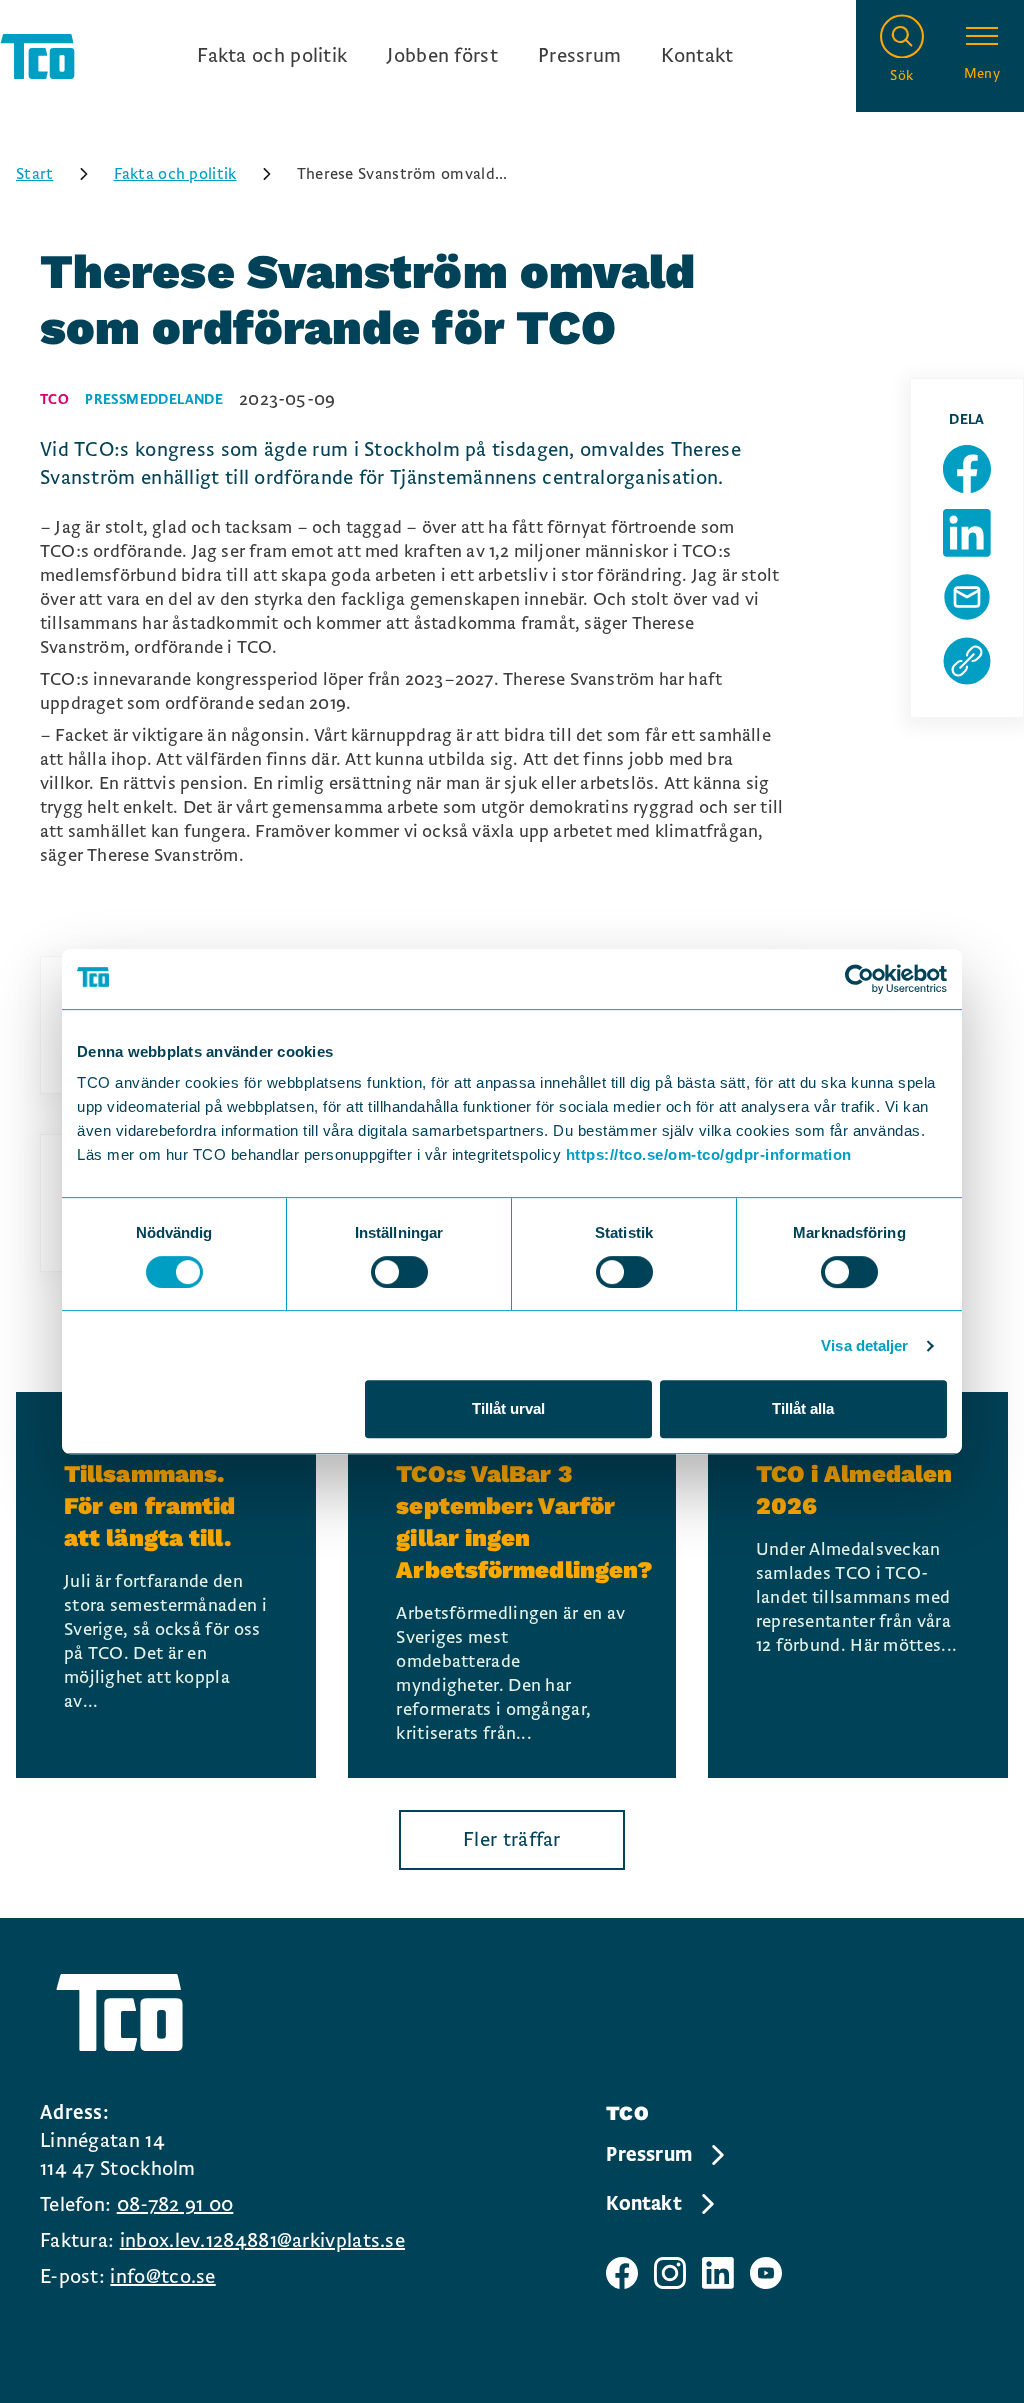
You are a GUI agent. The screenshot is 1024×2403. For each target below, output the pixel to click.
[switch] (399, 1272)
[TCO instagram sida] (670, 2273)
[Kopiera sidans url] (967, 661)
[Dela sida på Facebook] (967, 469)
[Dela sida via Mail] (967, 597)
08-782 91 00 (175, 2205)
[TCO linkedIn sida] (718, 2273)
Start (35, 174)
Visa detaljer (864, 1345)
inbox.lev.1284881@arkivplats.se (262, 2241)
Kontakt (697, 56)
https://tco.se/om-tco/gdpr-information (709, 1154)
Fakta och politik (272, 56)
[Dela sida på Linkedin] (967, 533)
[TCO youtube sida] (766, 2273)
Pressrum (579, 56)
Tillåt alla (803, 1408)
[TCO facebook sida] (622, 2273)
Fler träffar (512, 1840)
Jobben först (442, 56)
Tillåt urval (508, 1408)
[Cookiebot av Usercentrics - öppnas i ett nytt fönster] (859, 979)
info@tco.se (162, 2277)
